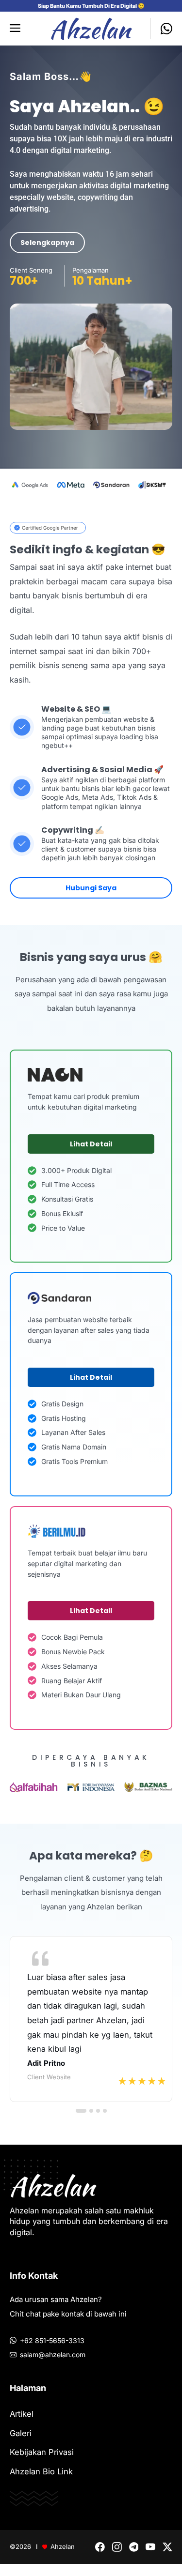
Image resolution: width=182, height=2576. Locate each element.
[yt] (150, 2547)
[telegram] (134, 2547)
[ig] (117, 2547)
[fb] (100, 2547)
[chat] (161, 29)
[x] (167, 2547)
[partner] (48, 527)
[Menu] (18, 29)
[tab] (81, 2111)
